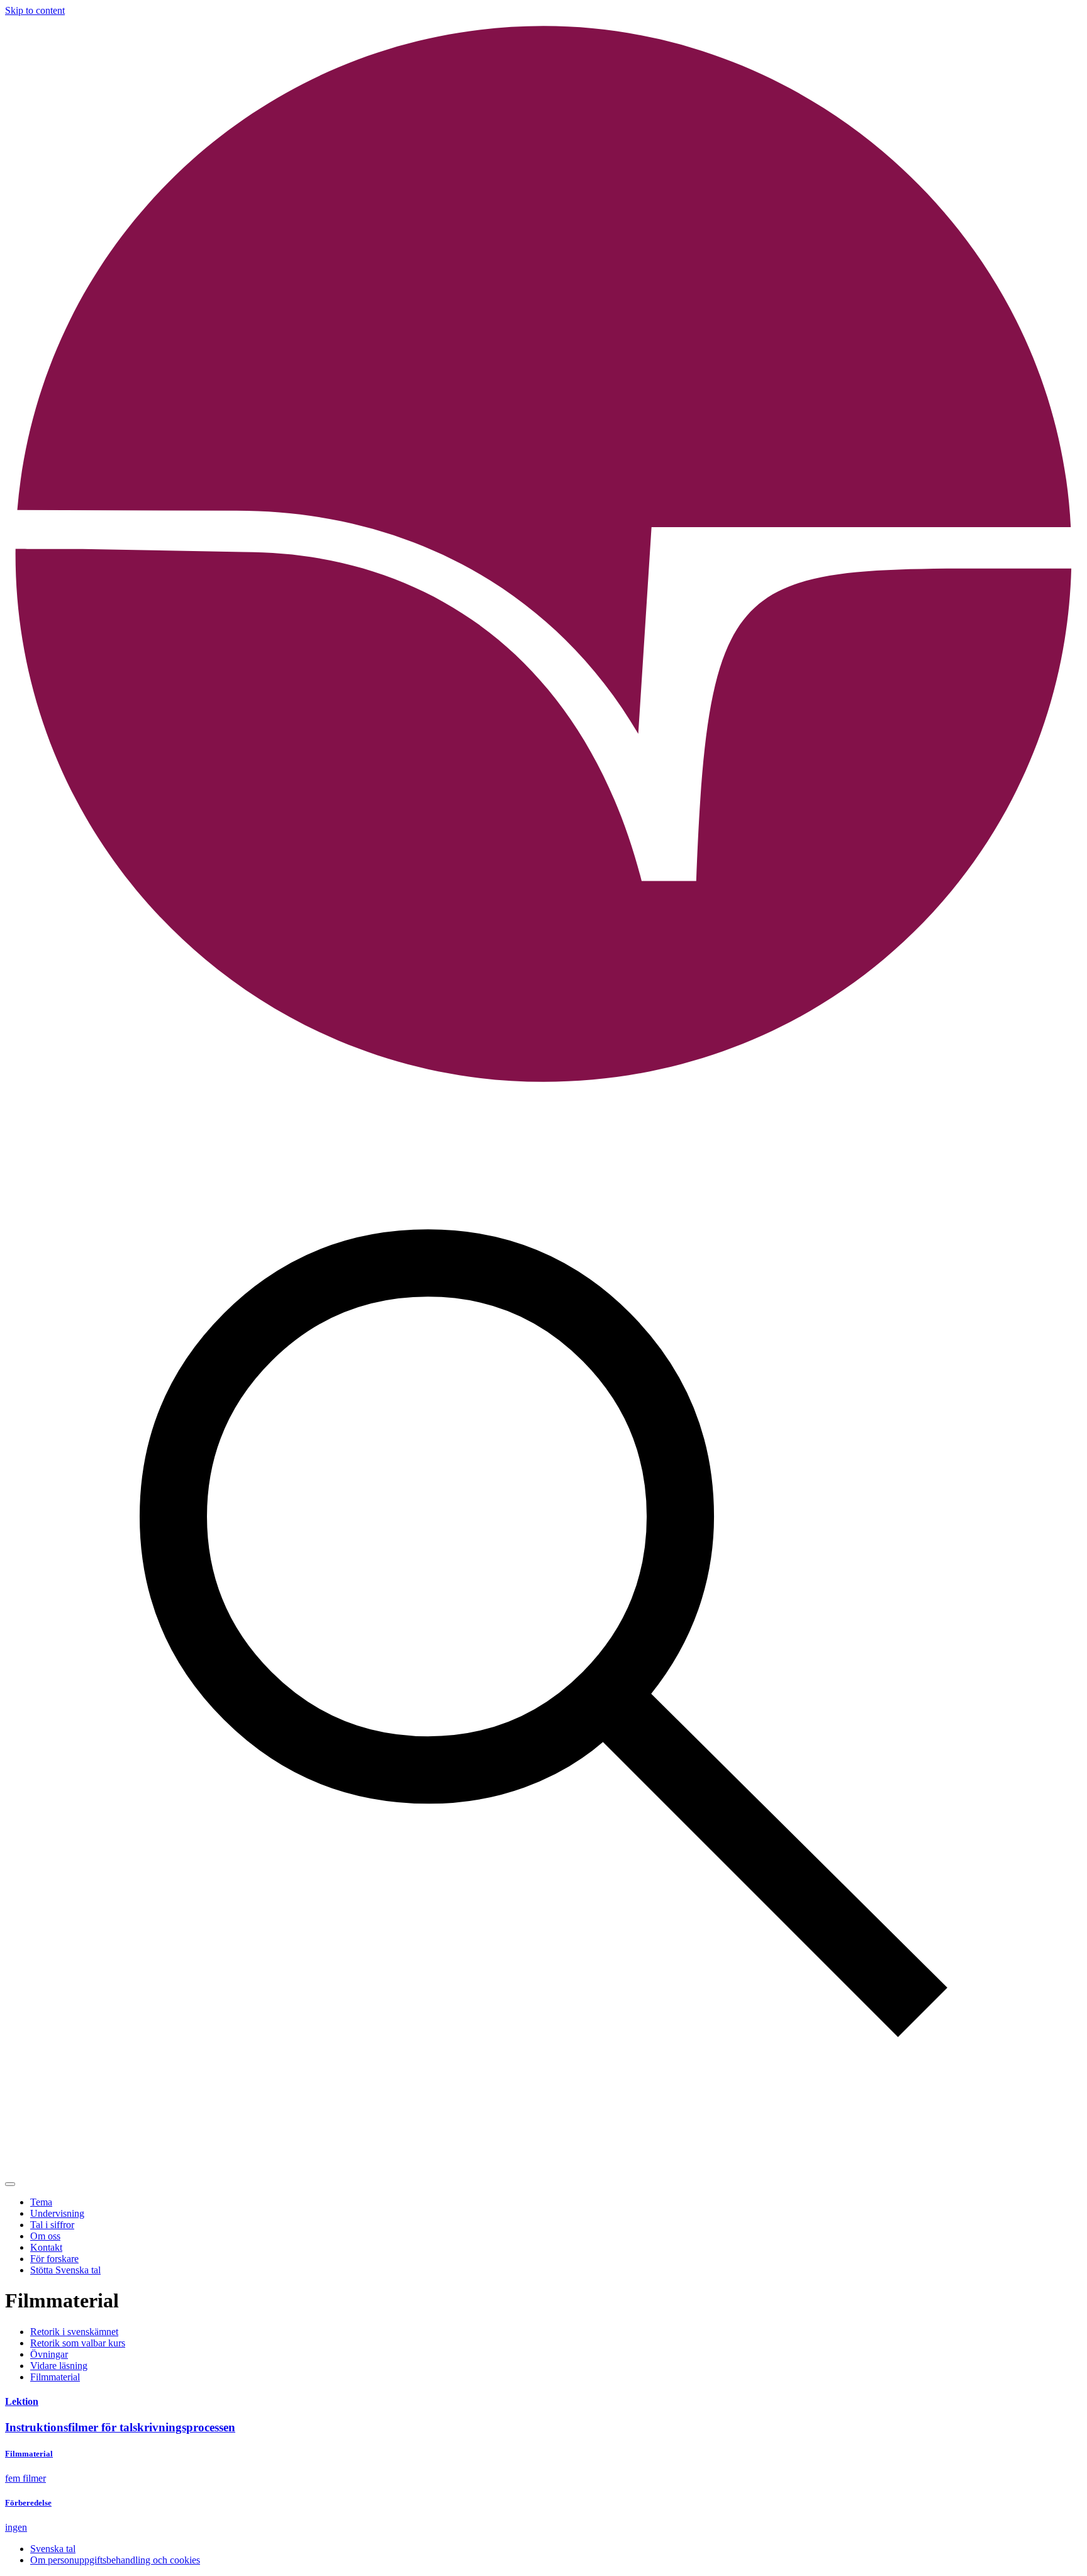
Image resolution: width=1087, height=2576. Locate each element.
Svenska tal (53, 2549)
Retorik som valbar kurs (78, 2343)
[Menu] (10, 2184)
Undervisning (57, 2213)
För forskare (54, 2259)
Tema (41, 2202)
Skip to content (35, 10)
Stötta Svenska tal (65, 2270)
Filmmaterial (55, 2377)
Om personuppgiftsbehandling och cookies (115, 2560)
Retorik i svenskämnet (74, 2332)
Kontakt (46, 2247)
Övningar (49, 2354)
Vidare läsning (59, 2366)
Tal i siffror (52, 2225)
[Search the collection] (543, 2169)
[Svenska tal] (543, 1090)
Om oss (45, 2236)
